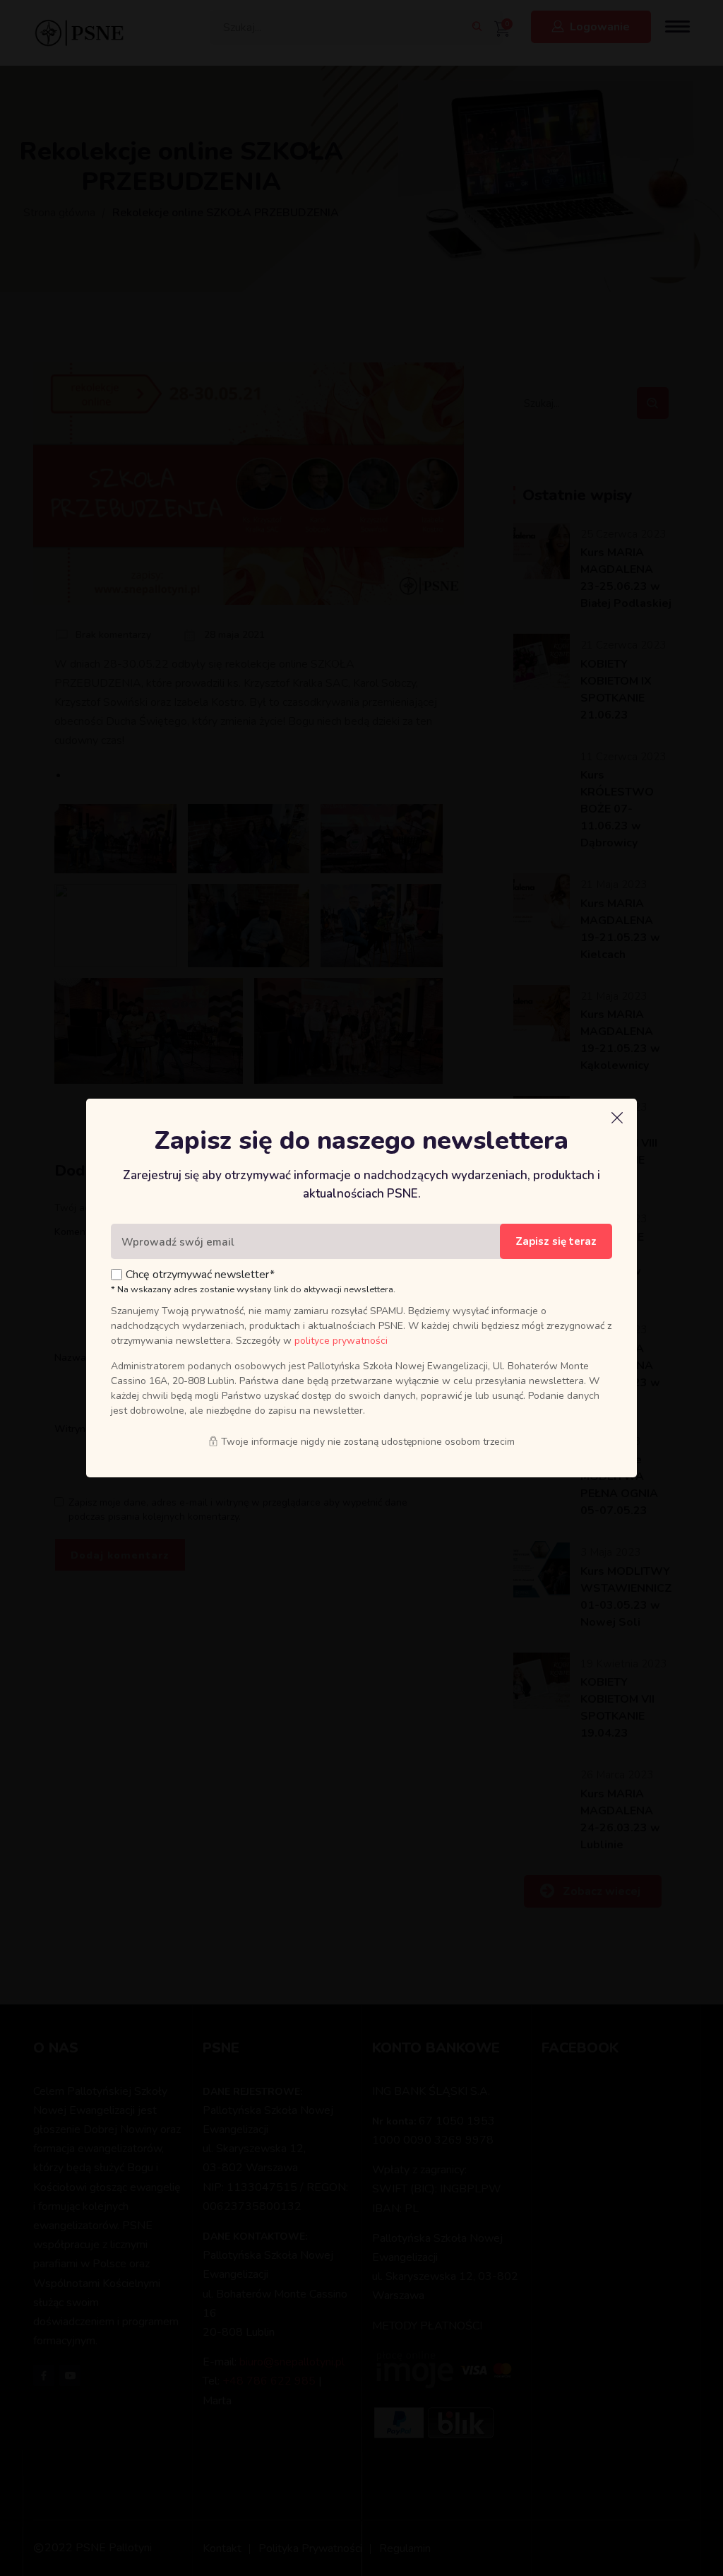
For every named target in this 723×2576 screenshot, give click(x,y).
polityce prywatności (341, 1341)
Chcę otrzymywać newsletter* (200, 1275)
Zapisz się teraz (556, 1241)
